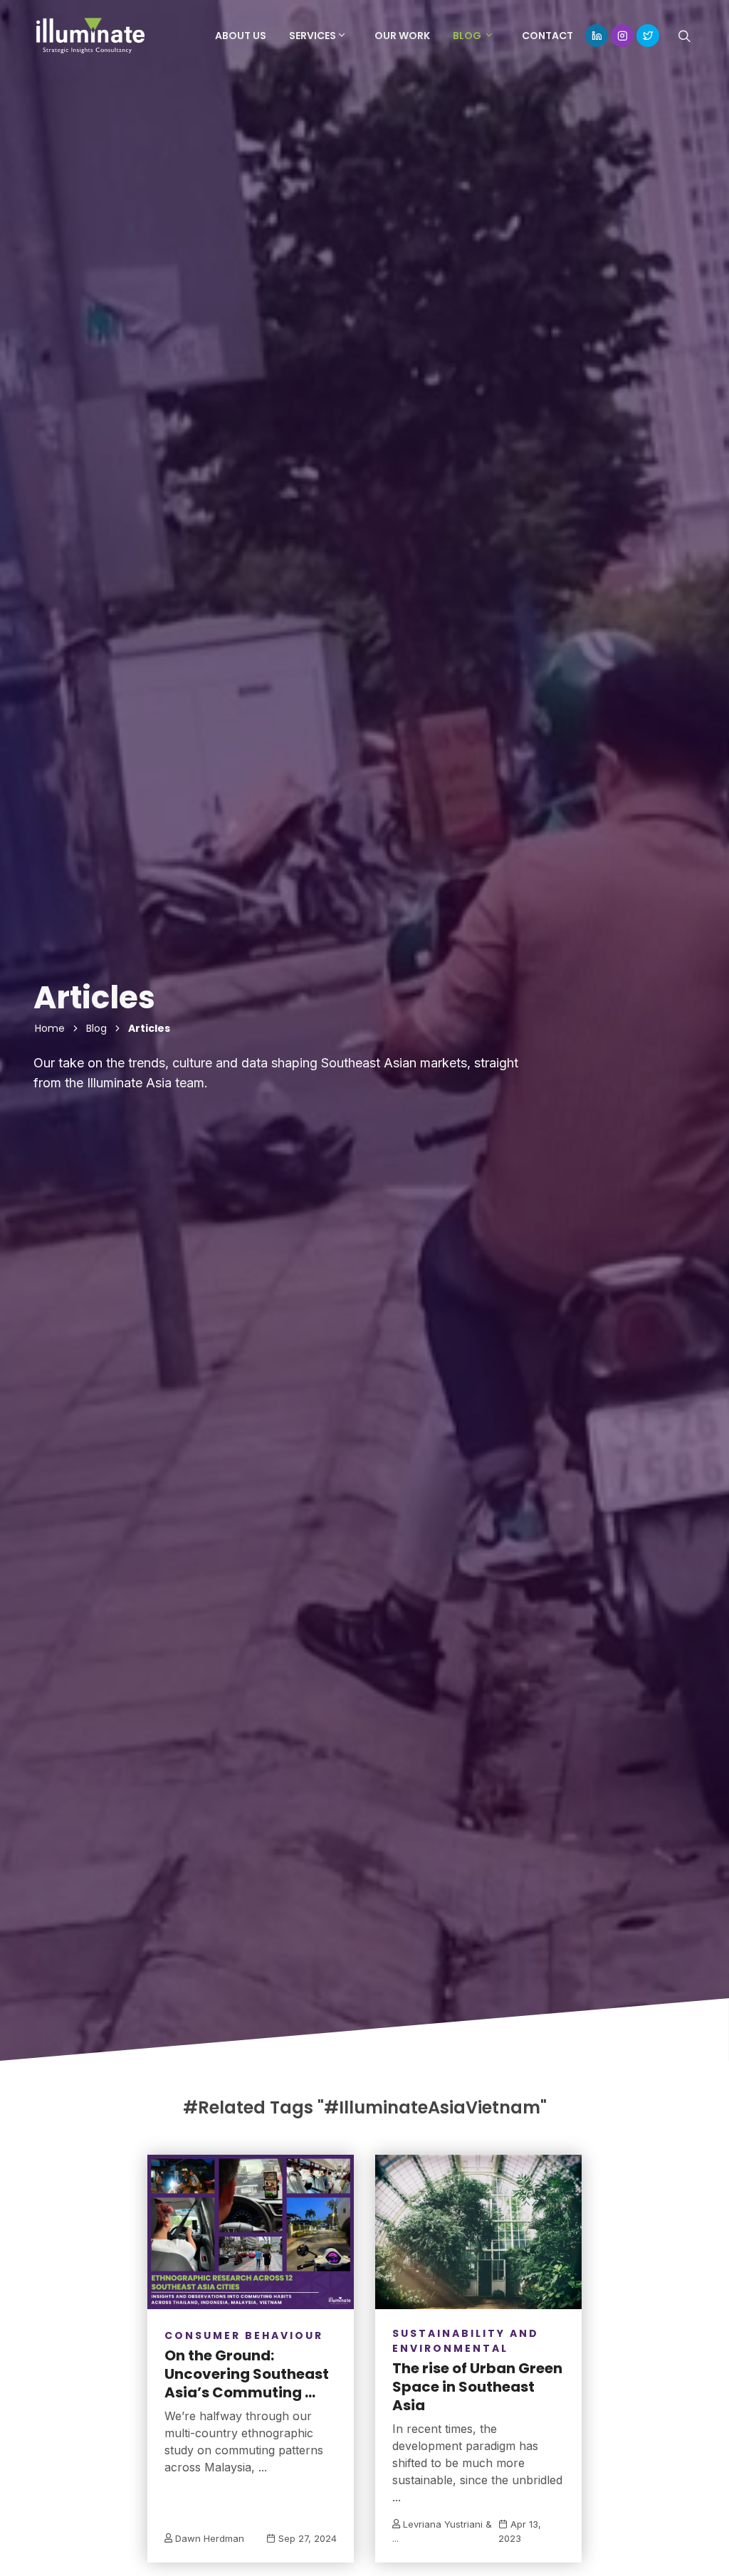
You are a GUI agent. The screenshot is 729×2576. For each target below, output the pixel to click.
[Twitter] (648, 36)
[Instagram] (622, 36)
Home (50, 1028)
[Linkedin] (597, 36)
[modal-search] (683, 36)
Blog (96, 1028)
